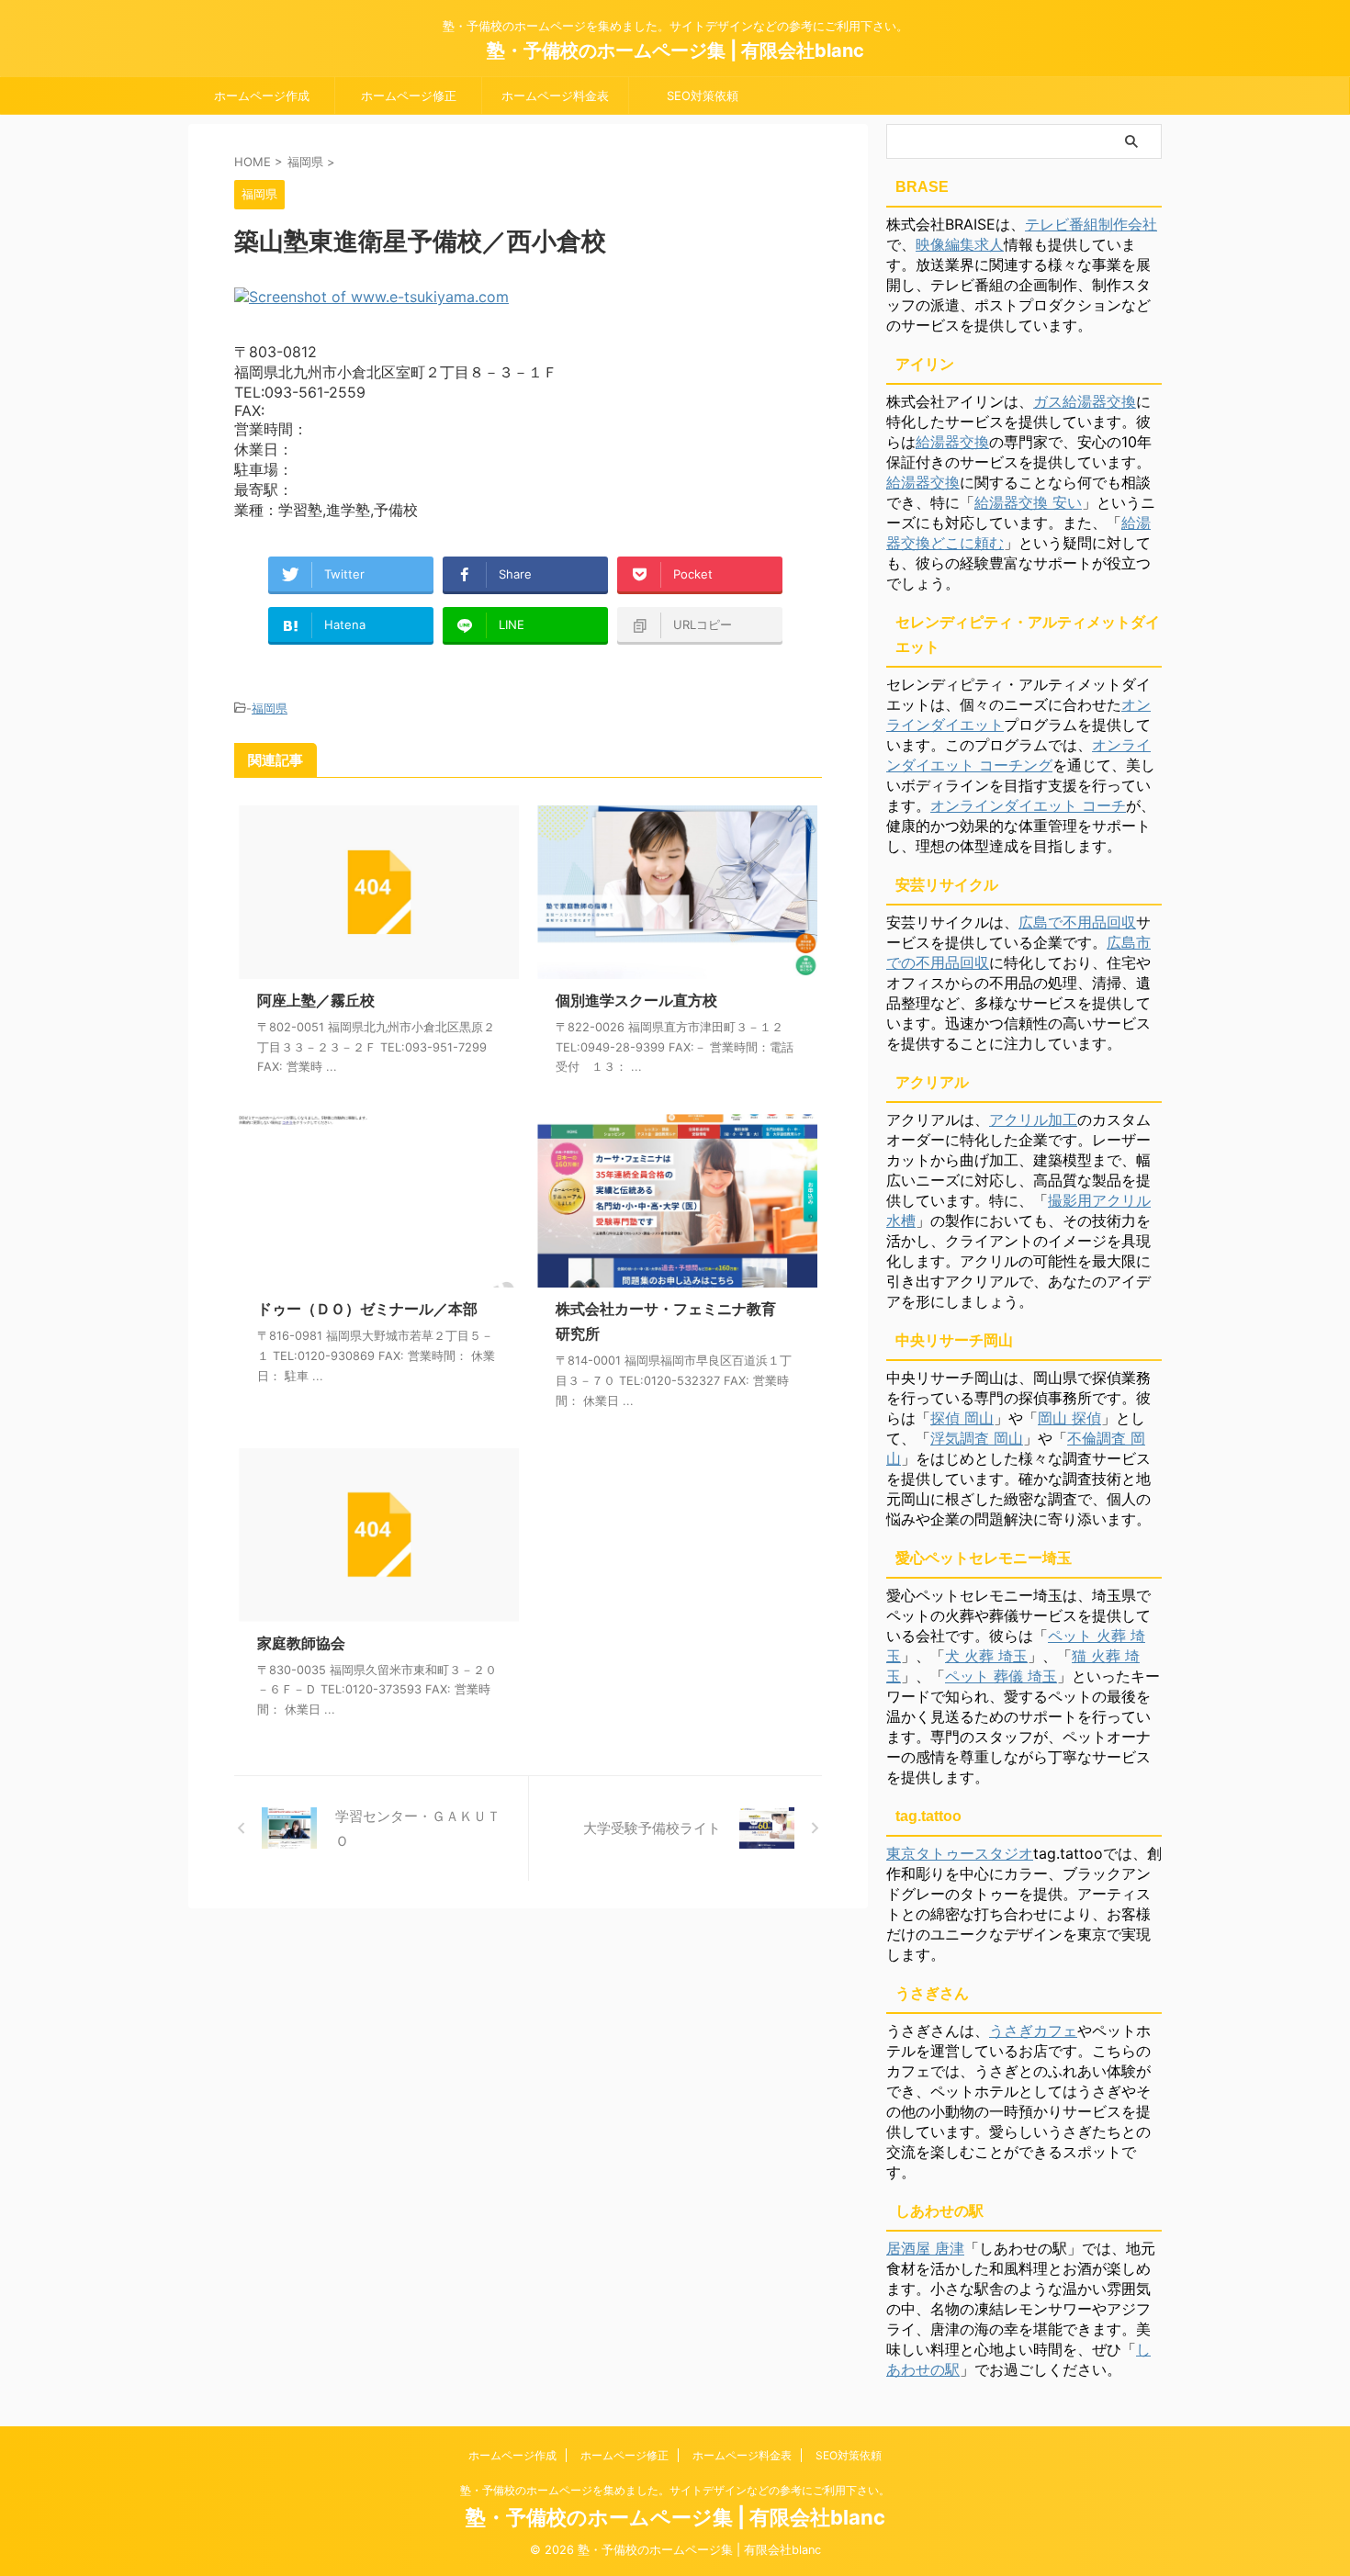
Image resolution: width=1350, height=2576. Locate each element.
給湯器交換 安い (1028, 502)
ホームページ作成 (262, 96)
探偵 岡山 (962, 1418)
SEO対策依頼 (703, 96)
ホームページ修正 (409, 96)
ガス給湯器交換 (1085, 401)
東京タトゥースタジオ (960, 1853)
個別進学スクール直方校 (636, 1000)
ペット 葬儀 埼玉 (1001, 1676)
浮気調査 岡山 (977, 1438)
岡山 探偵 (1069, 1418)
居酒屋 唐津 (925, 2248)
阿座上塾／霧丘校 (316, 1000)
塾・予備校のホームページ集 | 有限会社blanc (675, 51)
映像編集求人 (960, 244)
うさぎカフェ (1033, 2030)
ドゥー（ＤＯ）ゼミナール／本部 (367, 1309)
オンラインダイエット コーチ (1028, 805)
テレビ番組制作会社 (1091, 224)
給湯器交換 (952, 442)
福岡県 (270, 708)
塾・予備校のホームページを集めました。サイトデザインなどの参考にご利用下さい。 (675, 2490)
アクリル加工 (1033, 1119)
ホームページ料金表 (555, 96)
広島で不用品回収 (1077, 922)
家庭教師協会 (301, 1643)
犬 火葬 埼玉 (986, 1656)
